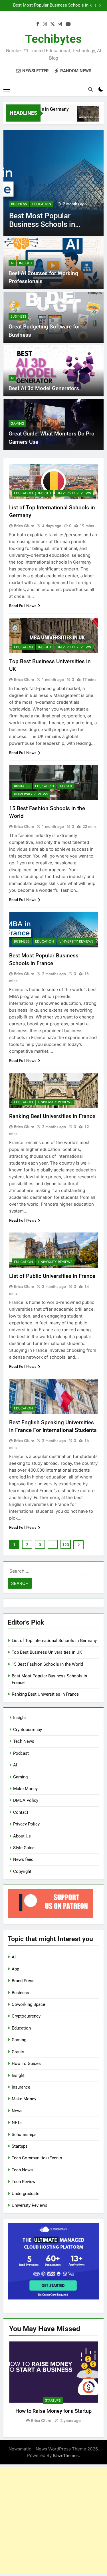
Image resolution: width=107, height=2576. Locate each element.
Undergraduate (26, 2194)
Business (19, 204)
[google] (60, 24)
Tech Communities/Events (37, 2158)
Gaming (17, 423)
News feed (23, 1859)
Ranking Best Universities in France (52, 1116)
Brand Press (23, 1981)
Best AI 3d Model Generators (44, 388)
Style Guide (24, 1848)
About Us (22, 1836)
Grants (18, 2052)
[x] (53, 24)
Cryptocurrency (28, 1730)
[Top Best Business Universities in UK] (81, 117)
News (17, 2111)
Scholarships (24, 2135)
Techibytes (53, 39)
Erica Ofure (24, 526)
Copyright (22, 1871)
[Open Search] (90, 89)
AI (12, 263)
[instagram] (45, 24)
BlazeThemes (66, 2455)
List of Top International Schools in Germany (54, 1641)
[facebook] (38, 24)
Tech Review (24, 2182)
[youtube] (68, 24)
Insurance (21, 2087)
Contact (21, 1812)
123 (66, 1545)
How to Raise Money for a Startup (53, 2411)
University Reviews (74, 493)
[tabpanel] (53, 2383)
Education (42, 204)
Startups (20, 2146)
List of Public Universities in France (52, 1276)
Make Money (25, 1789)
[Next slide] (100, 5)
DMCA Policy (26, 1800)
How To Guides (26, 2063)
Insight (26, 263)
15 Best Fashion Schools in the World (47, 1664)
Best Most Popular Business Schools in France (51, 5)
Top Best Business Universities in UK (47, 1652)
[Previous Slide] (91, 5)
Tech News (24, 1741)
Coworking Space (28, 2004)
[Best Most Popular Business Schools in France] (53, 183)
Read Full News (23, 606)
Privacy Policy (26, 1824)
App (15, 1969)
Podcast (21, 1753)
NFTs (17, 2123)
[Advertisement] (53, 2520)
